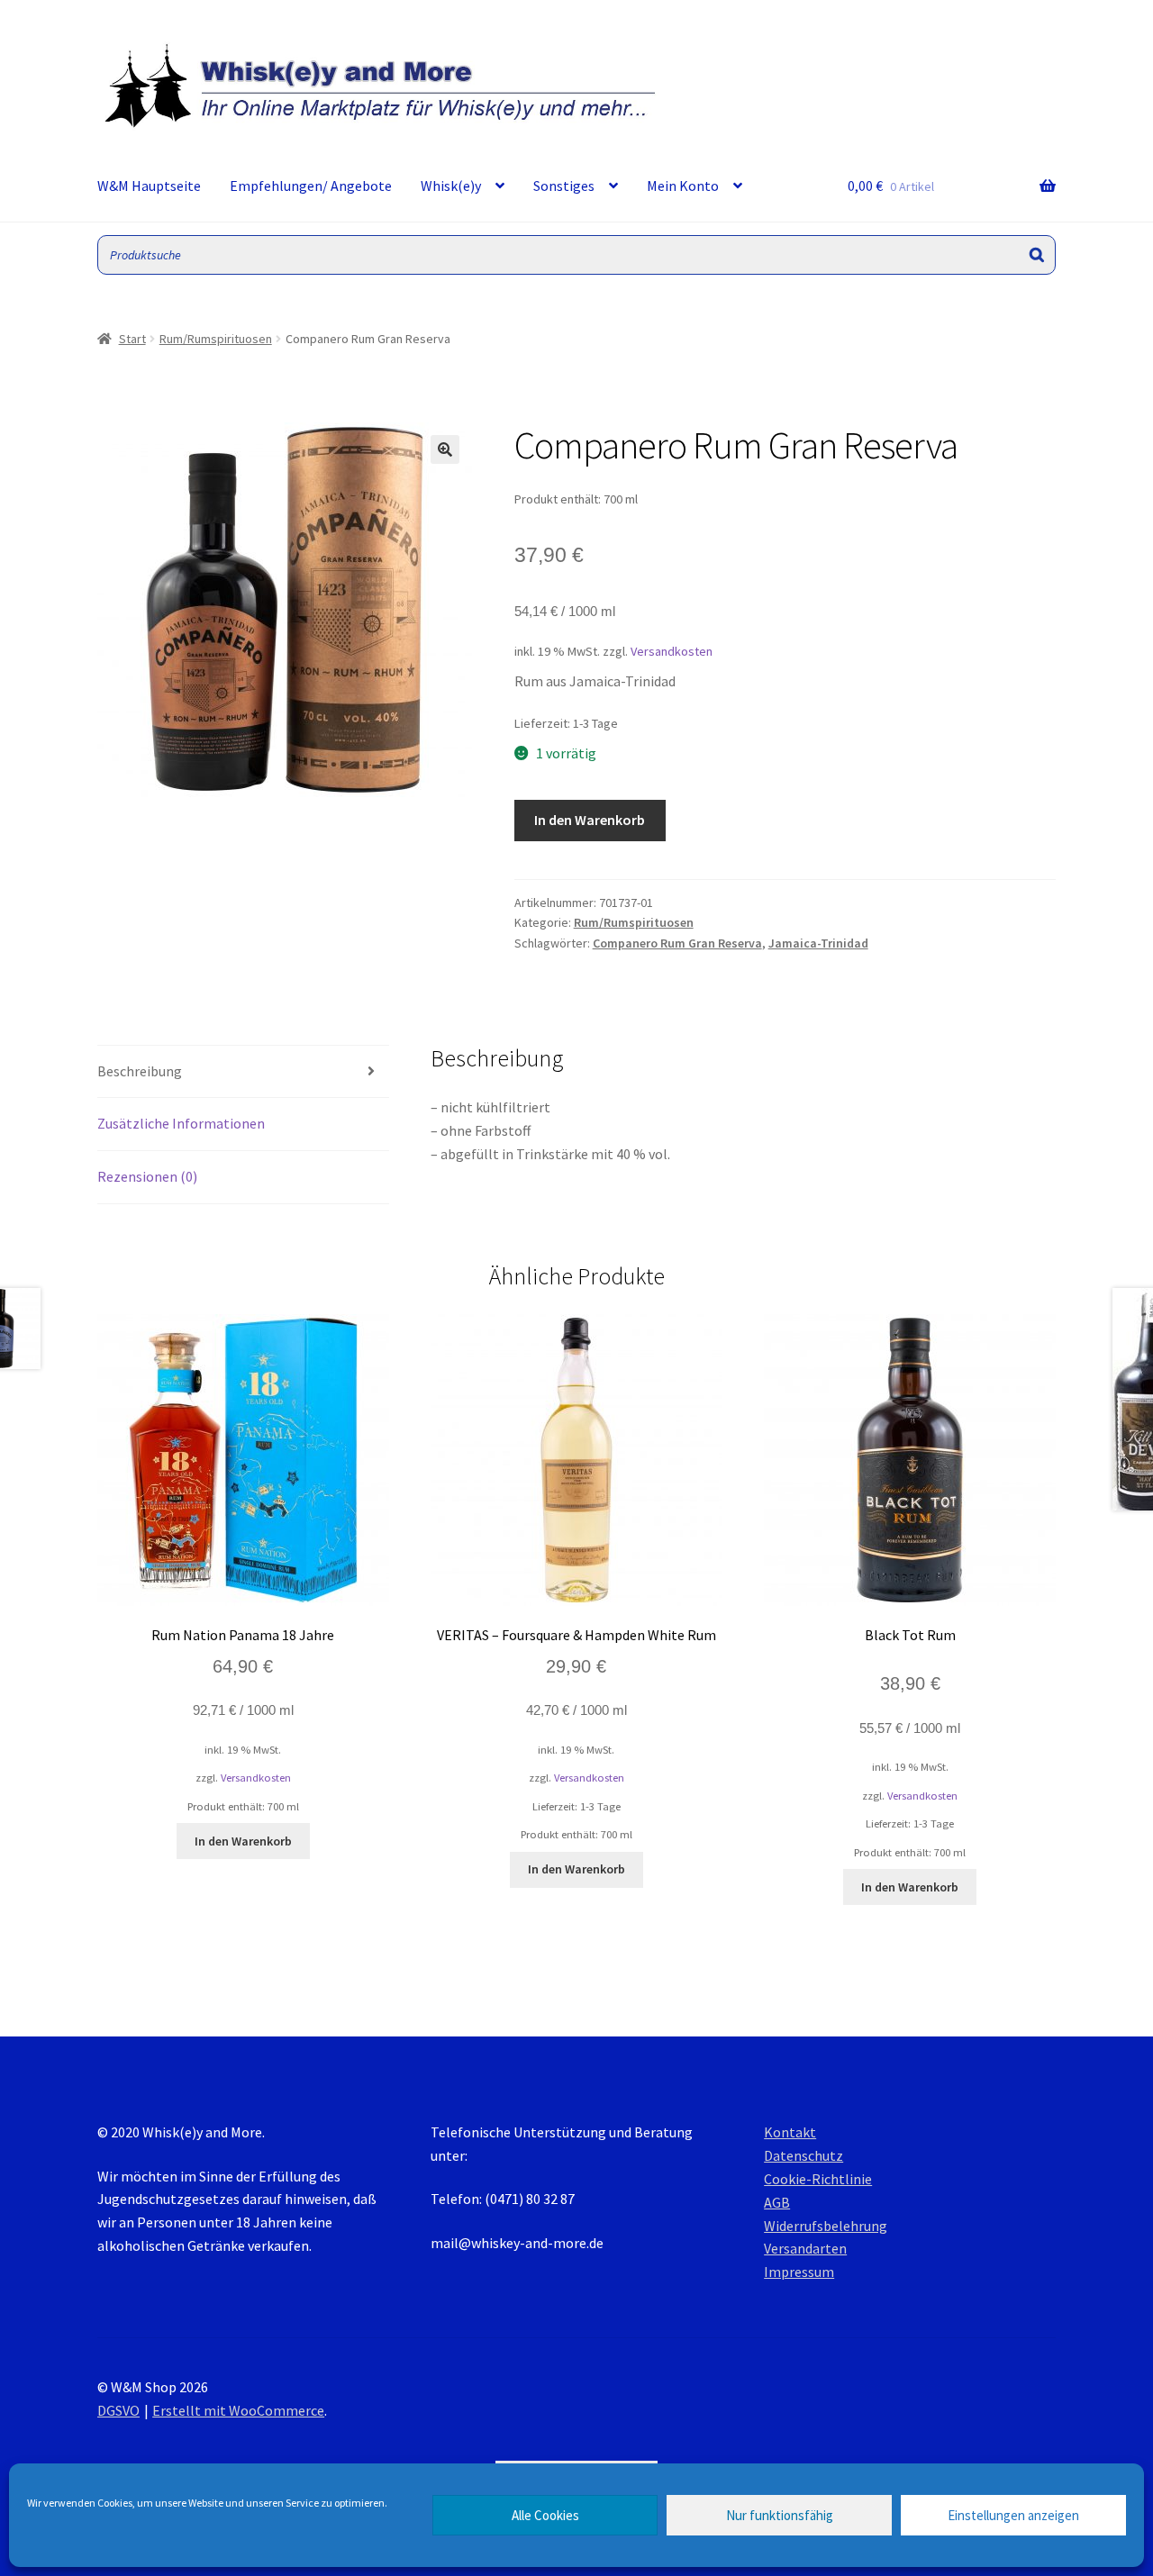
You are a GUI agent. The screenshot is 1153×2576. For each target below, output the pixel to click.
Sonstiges (564, 186)
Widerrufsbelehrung (826, 2226)
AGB (777, 2202)
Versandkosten (672, 651)
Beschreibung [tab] (140, 1071)
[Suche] (1037, 255)
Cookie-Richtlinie (818, 2179)
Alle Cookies (545, 2515)
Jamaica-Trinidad (818, 943)
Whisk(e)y (451, 186)
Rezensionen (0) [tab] (147, 1176)
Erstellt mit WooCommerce (238, 2410)
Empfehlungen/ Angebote (311, 186)
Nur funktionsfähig (780, 2515)
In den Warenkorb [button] (243, 1841)
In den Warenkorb (590, 820)
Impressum (799, 2272)
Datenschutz (803, 2155)
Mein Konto (683, 186)
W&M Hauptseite (149, 186)
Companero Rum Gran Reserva (677, 943)
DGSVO (118, 2410)
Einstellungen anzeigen (1013, 2515)
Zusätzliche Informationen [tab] (181, 1123)
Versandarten (805, 2248)
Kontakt (790, 2132)
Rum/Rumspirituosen (216, 339)
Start (132, 339)
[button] (445, 449)
